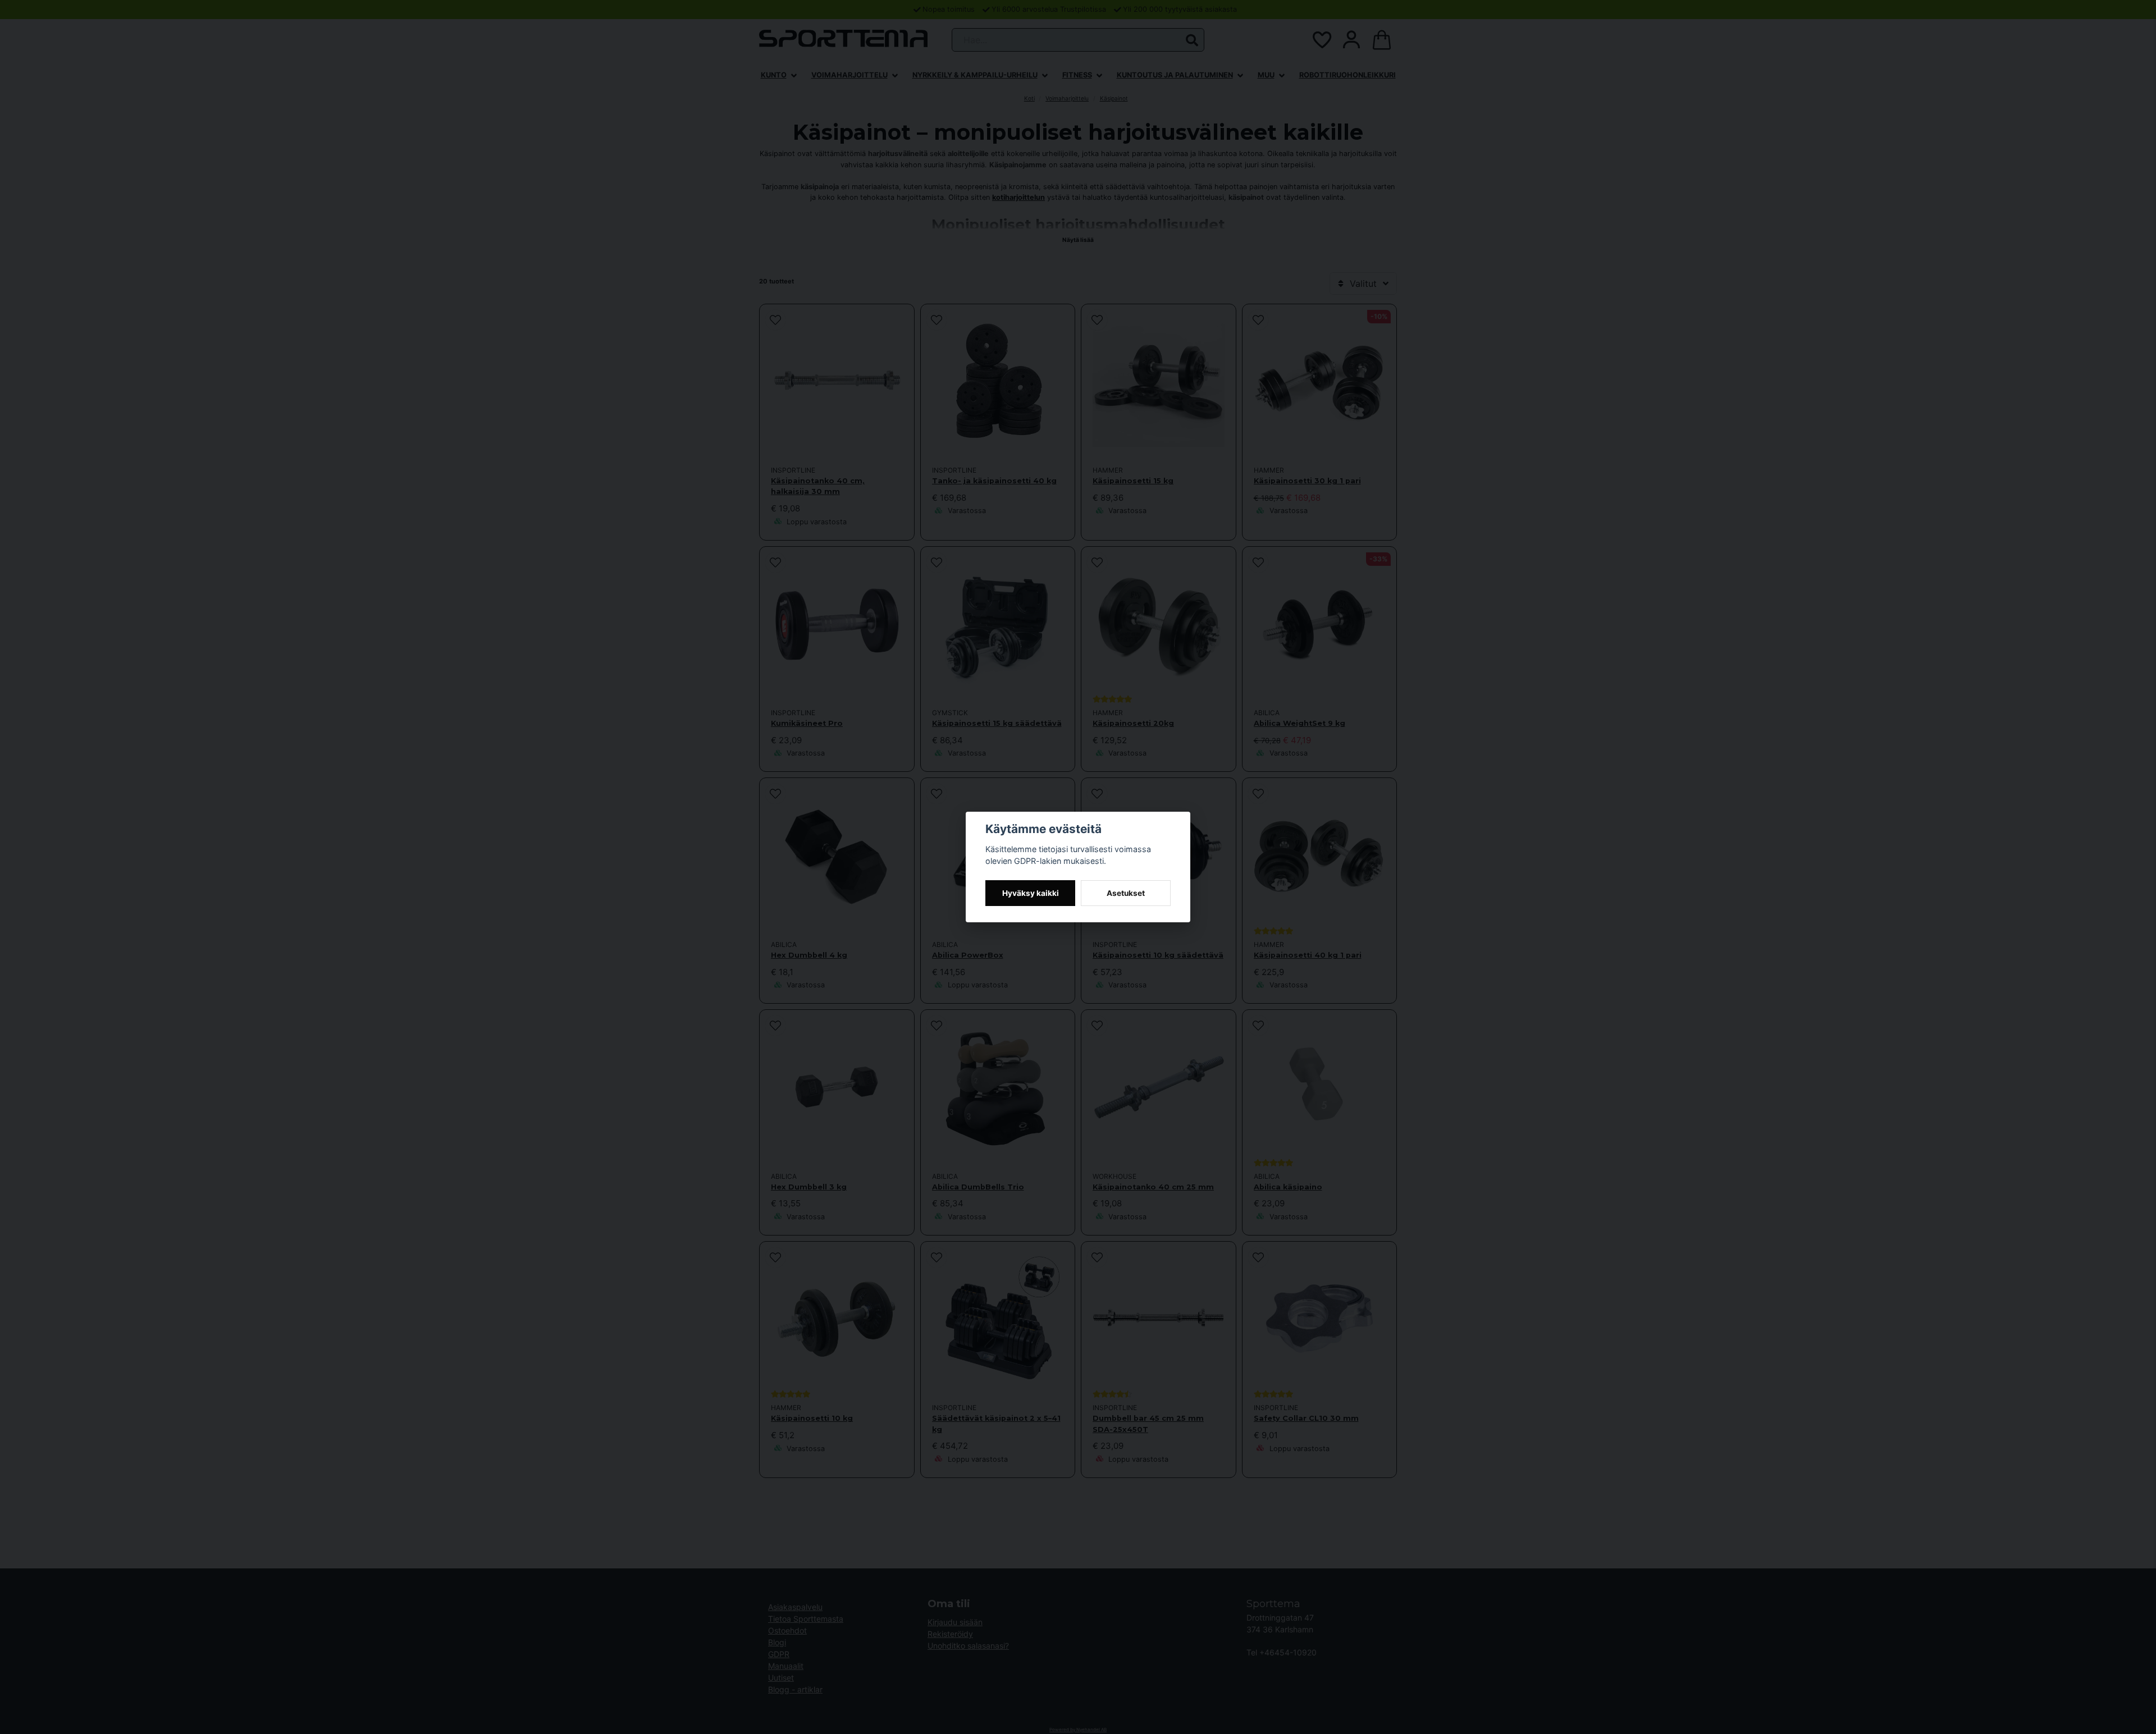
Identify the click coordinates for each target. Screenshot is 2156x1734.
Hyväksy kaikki (1031, 893)
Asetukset (1126, 893)
